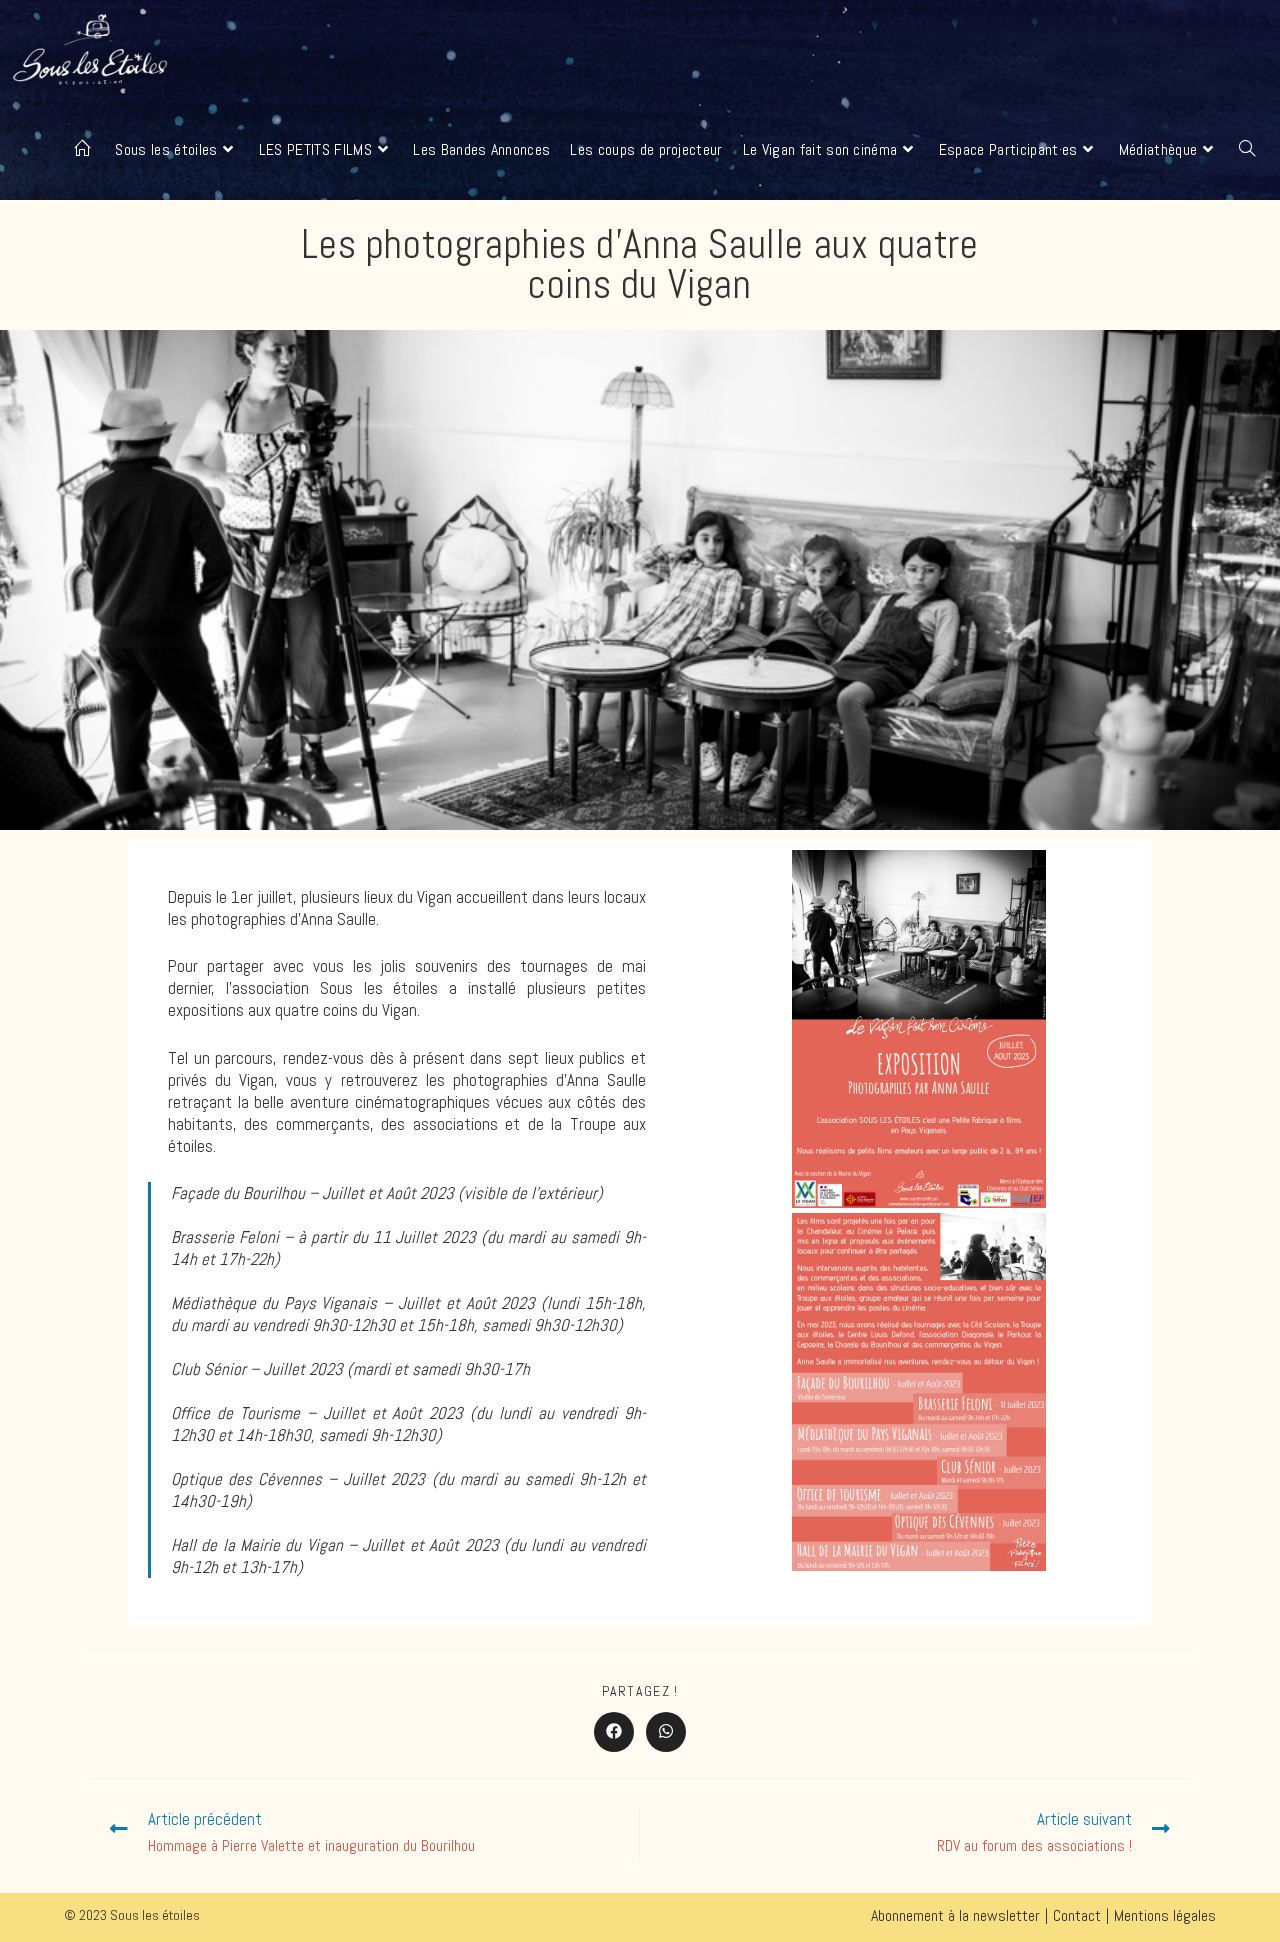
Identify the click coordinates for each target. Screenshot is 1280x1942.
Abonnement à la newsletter (955, 1915)
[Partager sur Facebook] (614, 1732)
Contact (1077, 1915)
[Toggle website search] (1247, 150)
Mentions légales (1165, 1915)
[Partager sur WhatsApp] (666, 1732)
